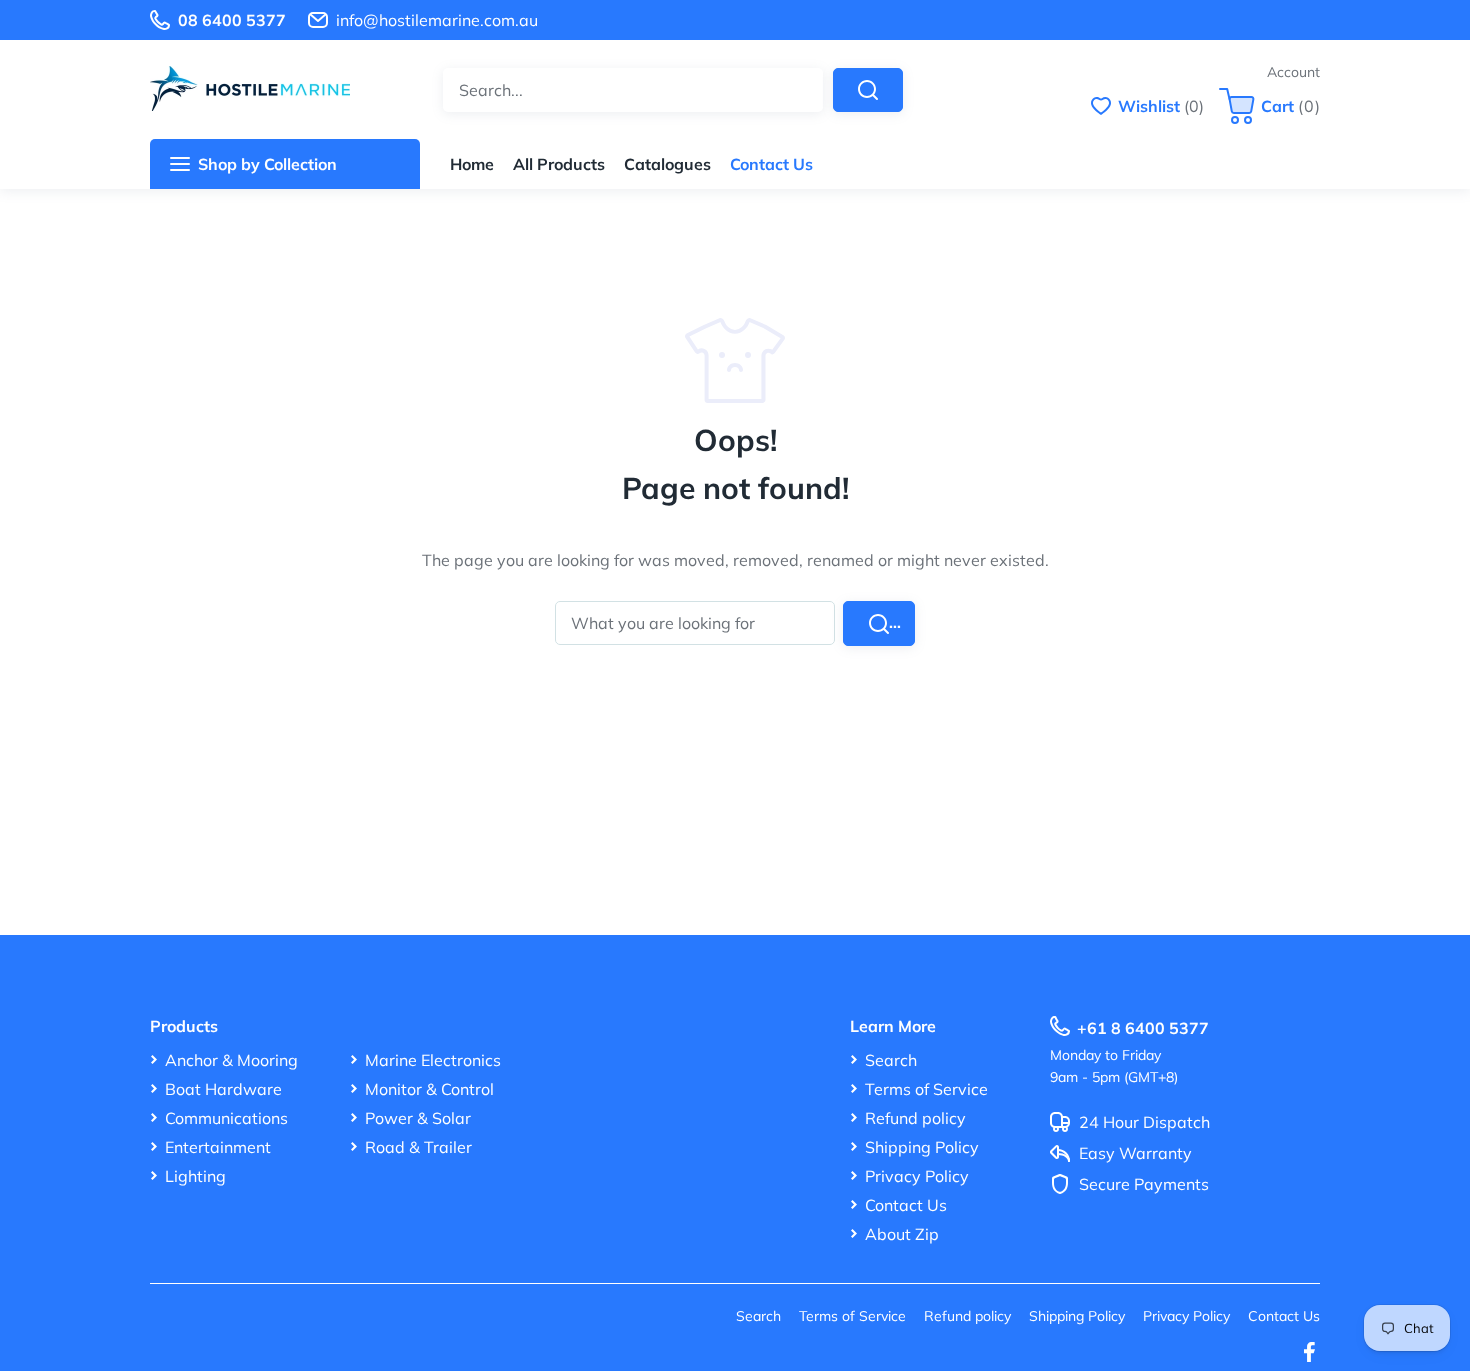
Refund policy (915, 1118)
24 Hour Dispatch (1144, 1123)
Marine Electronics (433, 1060)
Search (891, 1060)
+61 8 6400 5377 (1143, 1028)
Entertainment (218, 1147)
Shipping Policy (922, 1147)
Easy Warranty (1135, 1154)
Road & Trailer (418, 1147)
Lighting (195, 1176)
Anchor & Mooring (231, 1060)
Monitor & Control (429, 1089)
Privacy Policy (917, 1176)
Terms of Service (926, 1089)
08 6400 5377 (232, 20)
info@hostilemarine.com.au (437, 20)
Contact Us (906, 1205)
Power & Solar (418, 1118)
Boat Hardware (223, 1089)
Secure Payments (1144, 1185)
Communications (226, 1118)
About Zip (902, 1234)
